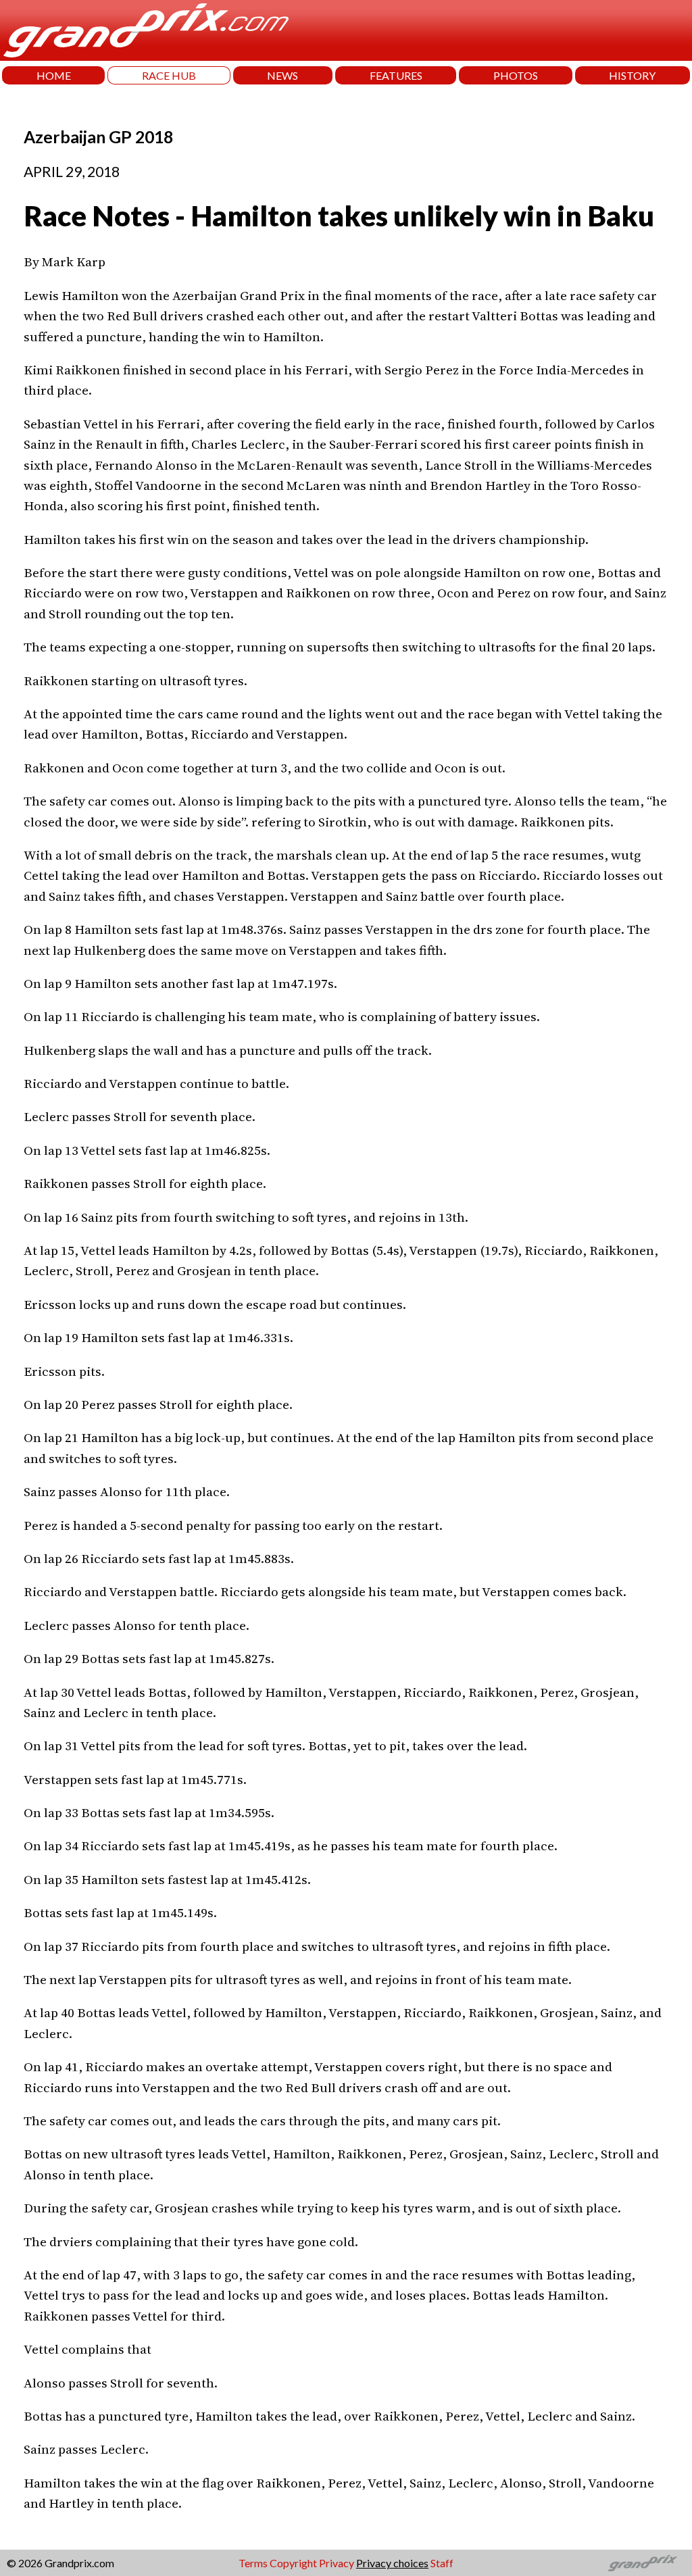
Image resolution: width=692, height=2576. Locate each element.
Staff (442, 2563)
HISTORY (632, 75)
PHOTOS (516, 75)
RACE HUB (169, 75)
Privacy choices (392, 2563)
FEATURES (396, 75)
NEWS (282, 75)
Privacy (337, 2563)
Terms (253, 2563)
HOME (54, 75)
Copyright (293, 2563)
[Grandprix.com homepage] (643, 2563)
